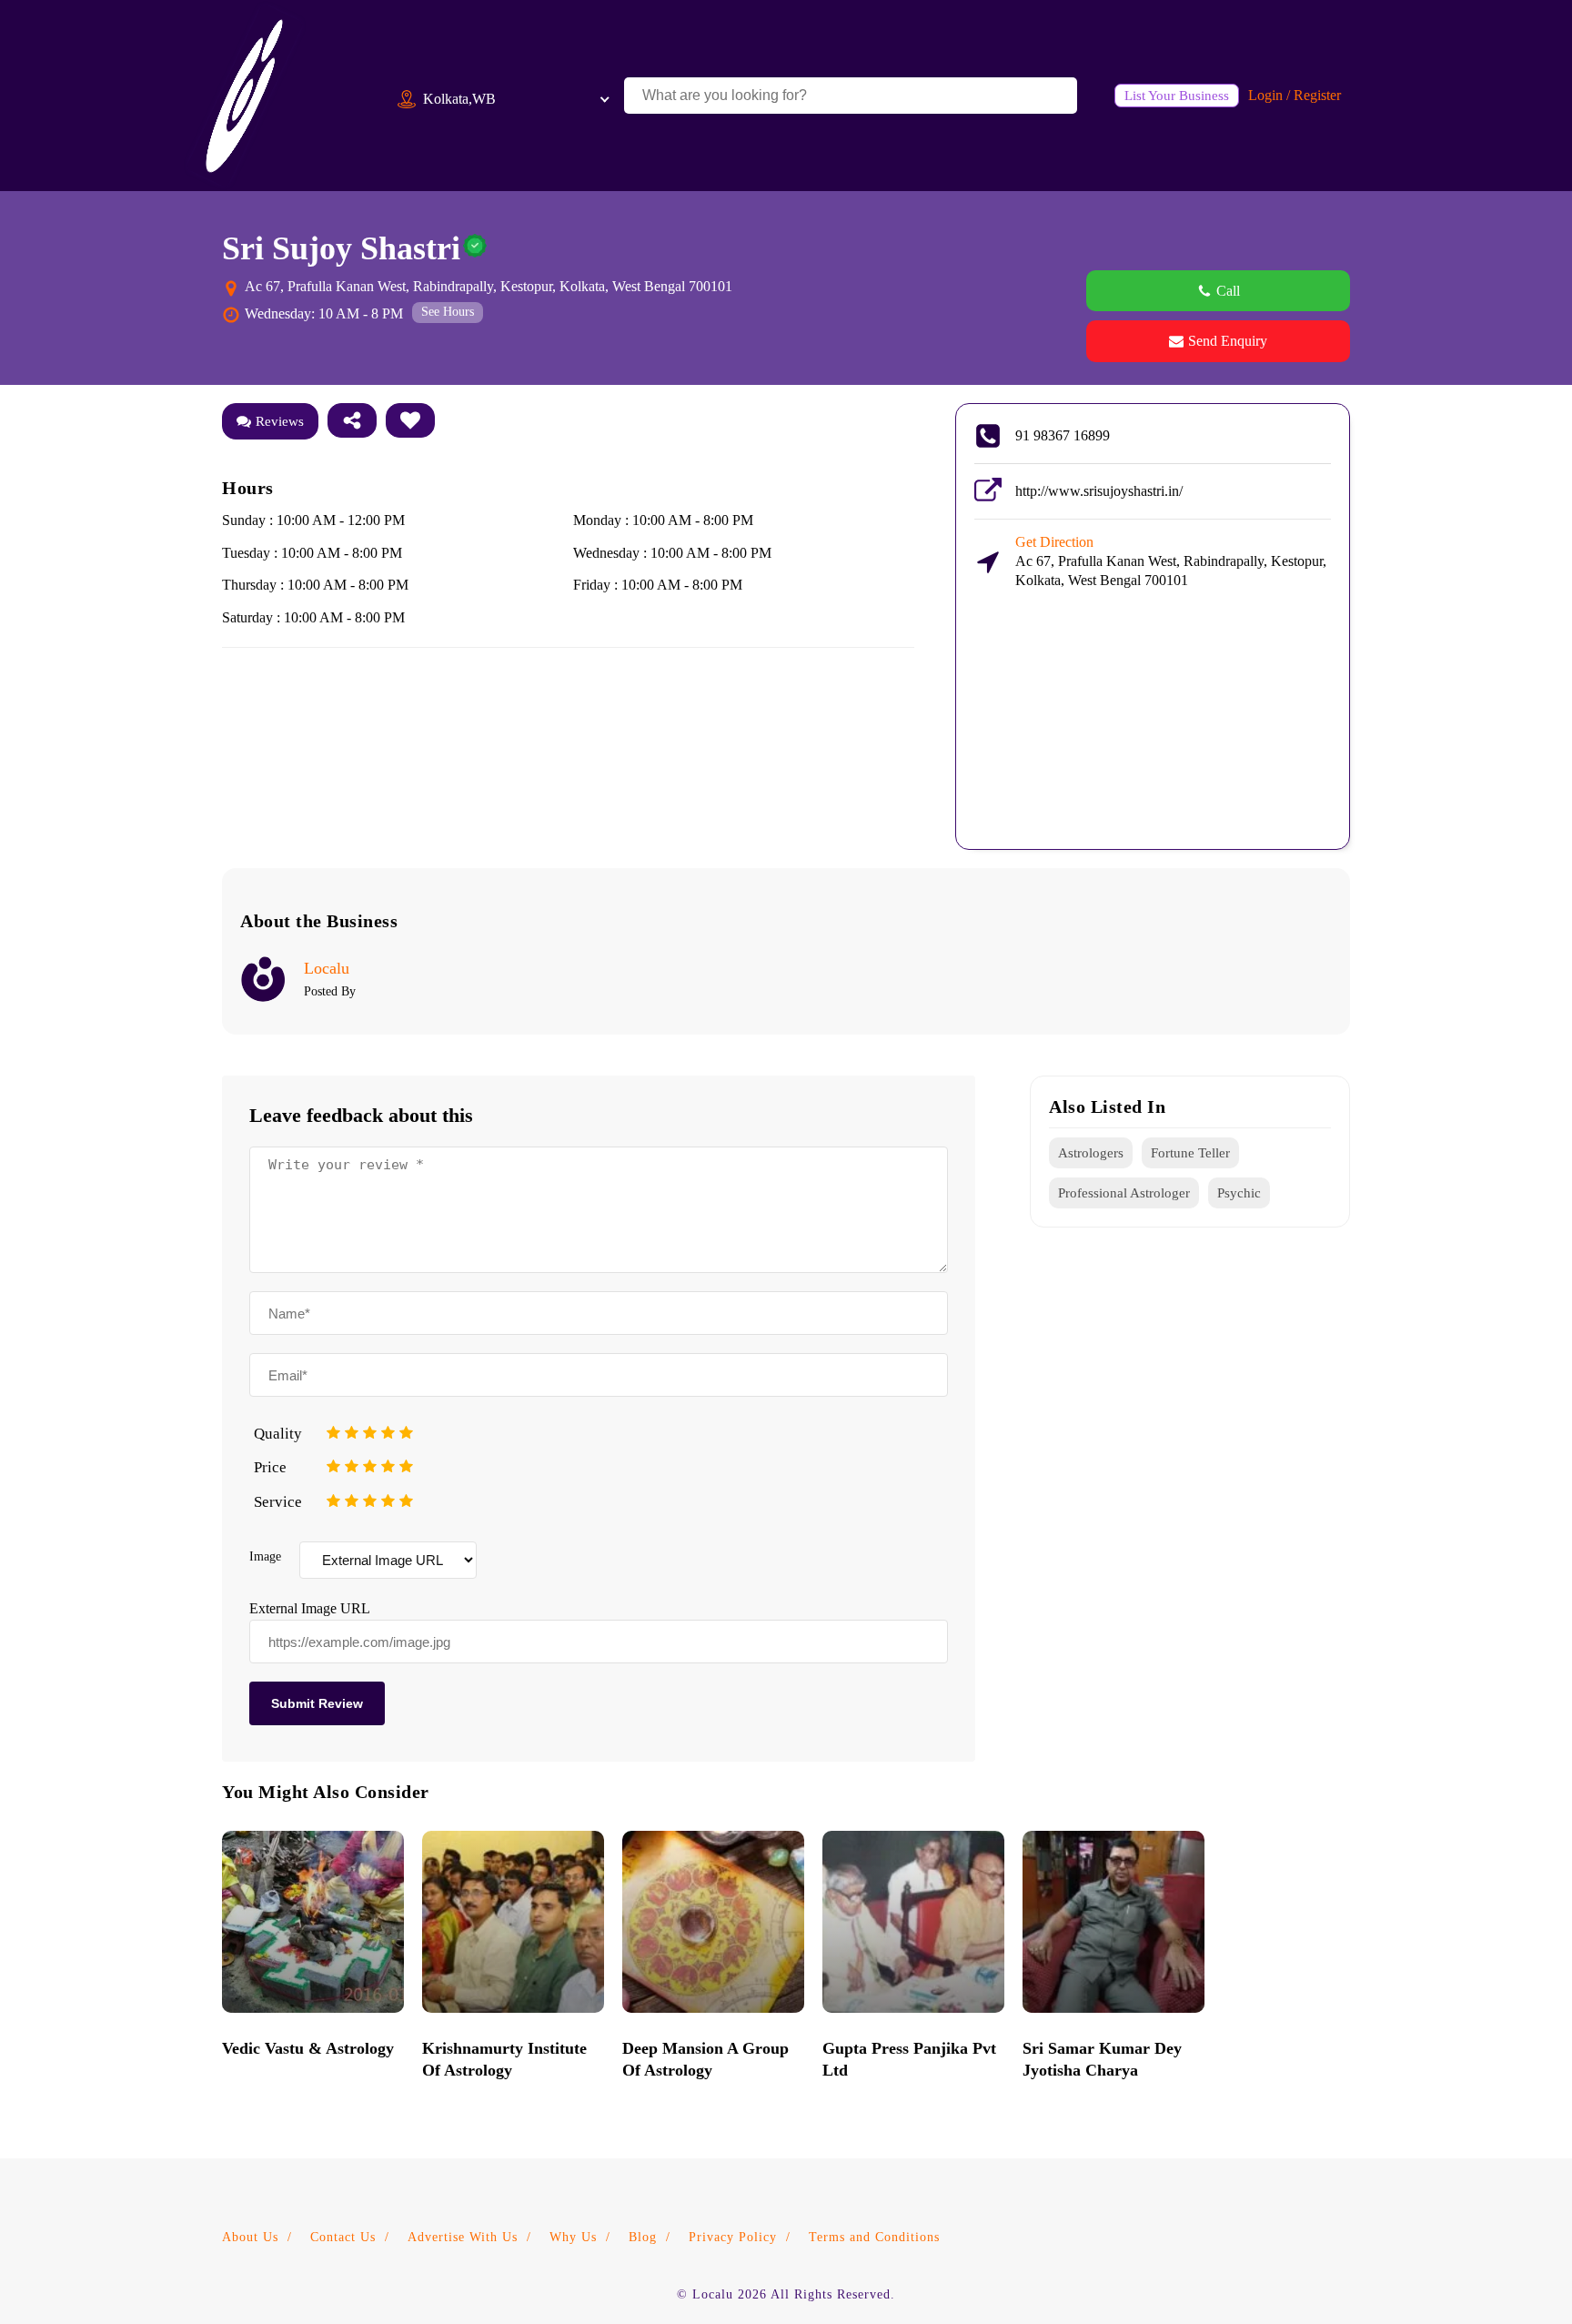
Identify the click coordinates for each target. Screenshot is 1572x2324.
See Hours (448, 312)
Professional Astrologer (1124, 1193)
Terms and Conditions (874, 2237)
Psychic (1239, 1193)
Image (265, 1556)
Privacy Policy (733, 2237)
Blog (643, 2237)
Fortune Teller (1190, 1153)
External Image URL (309, 1608)
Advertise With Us (463, 2237)
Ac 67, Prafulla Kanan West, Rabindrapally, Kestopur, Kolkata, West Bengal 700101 (1171, 561)
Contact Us (343, 2237)
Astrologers (1091, 1153)
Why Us (573, 2237)
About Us (250, 2237)
